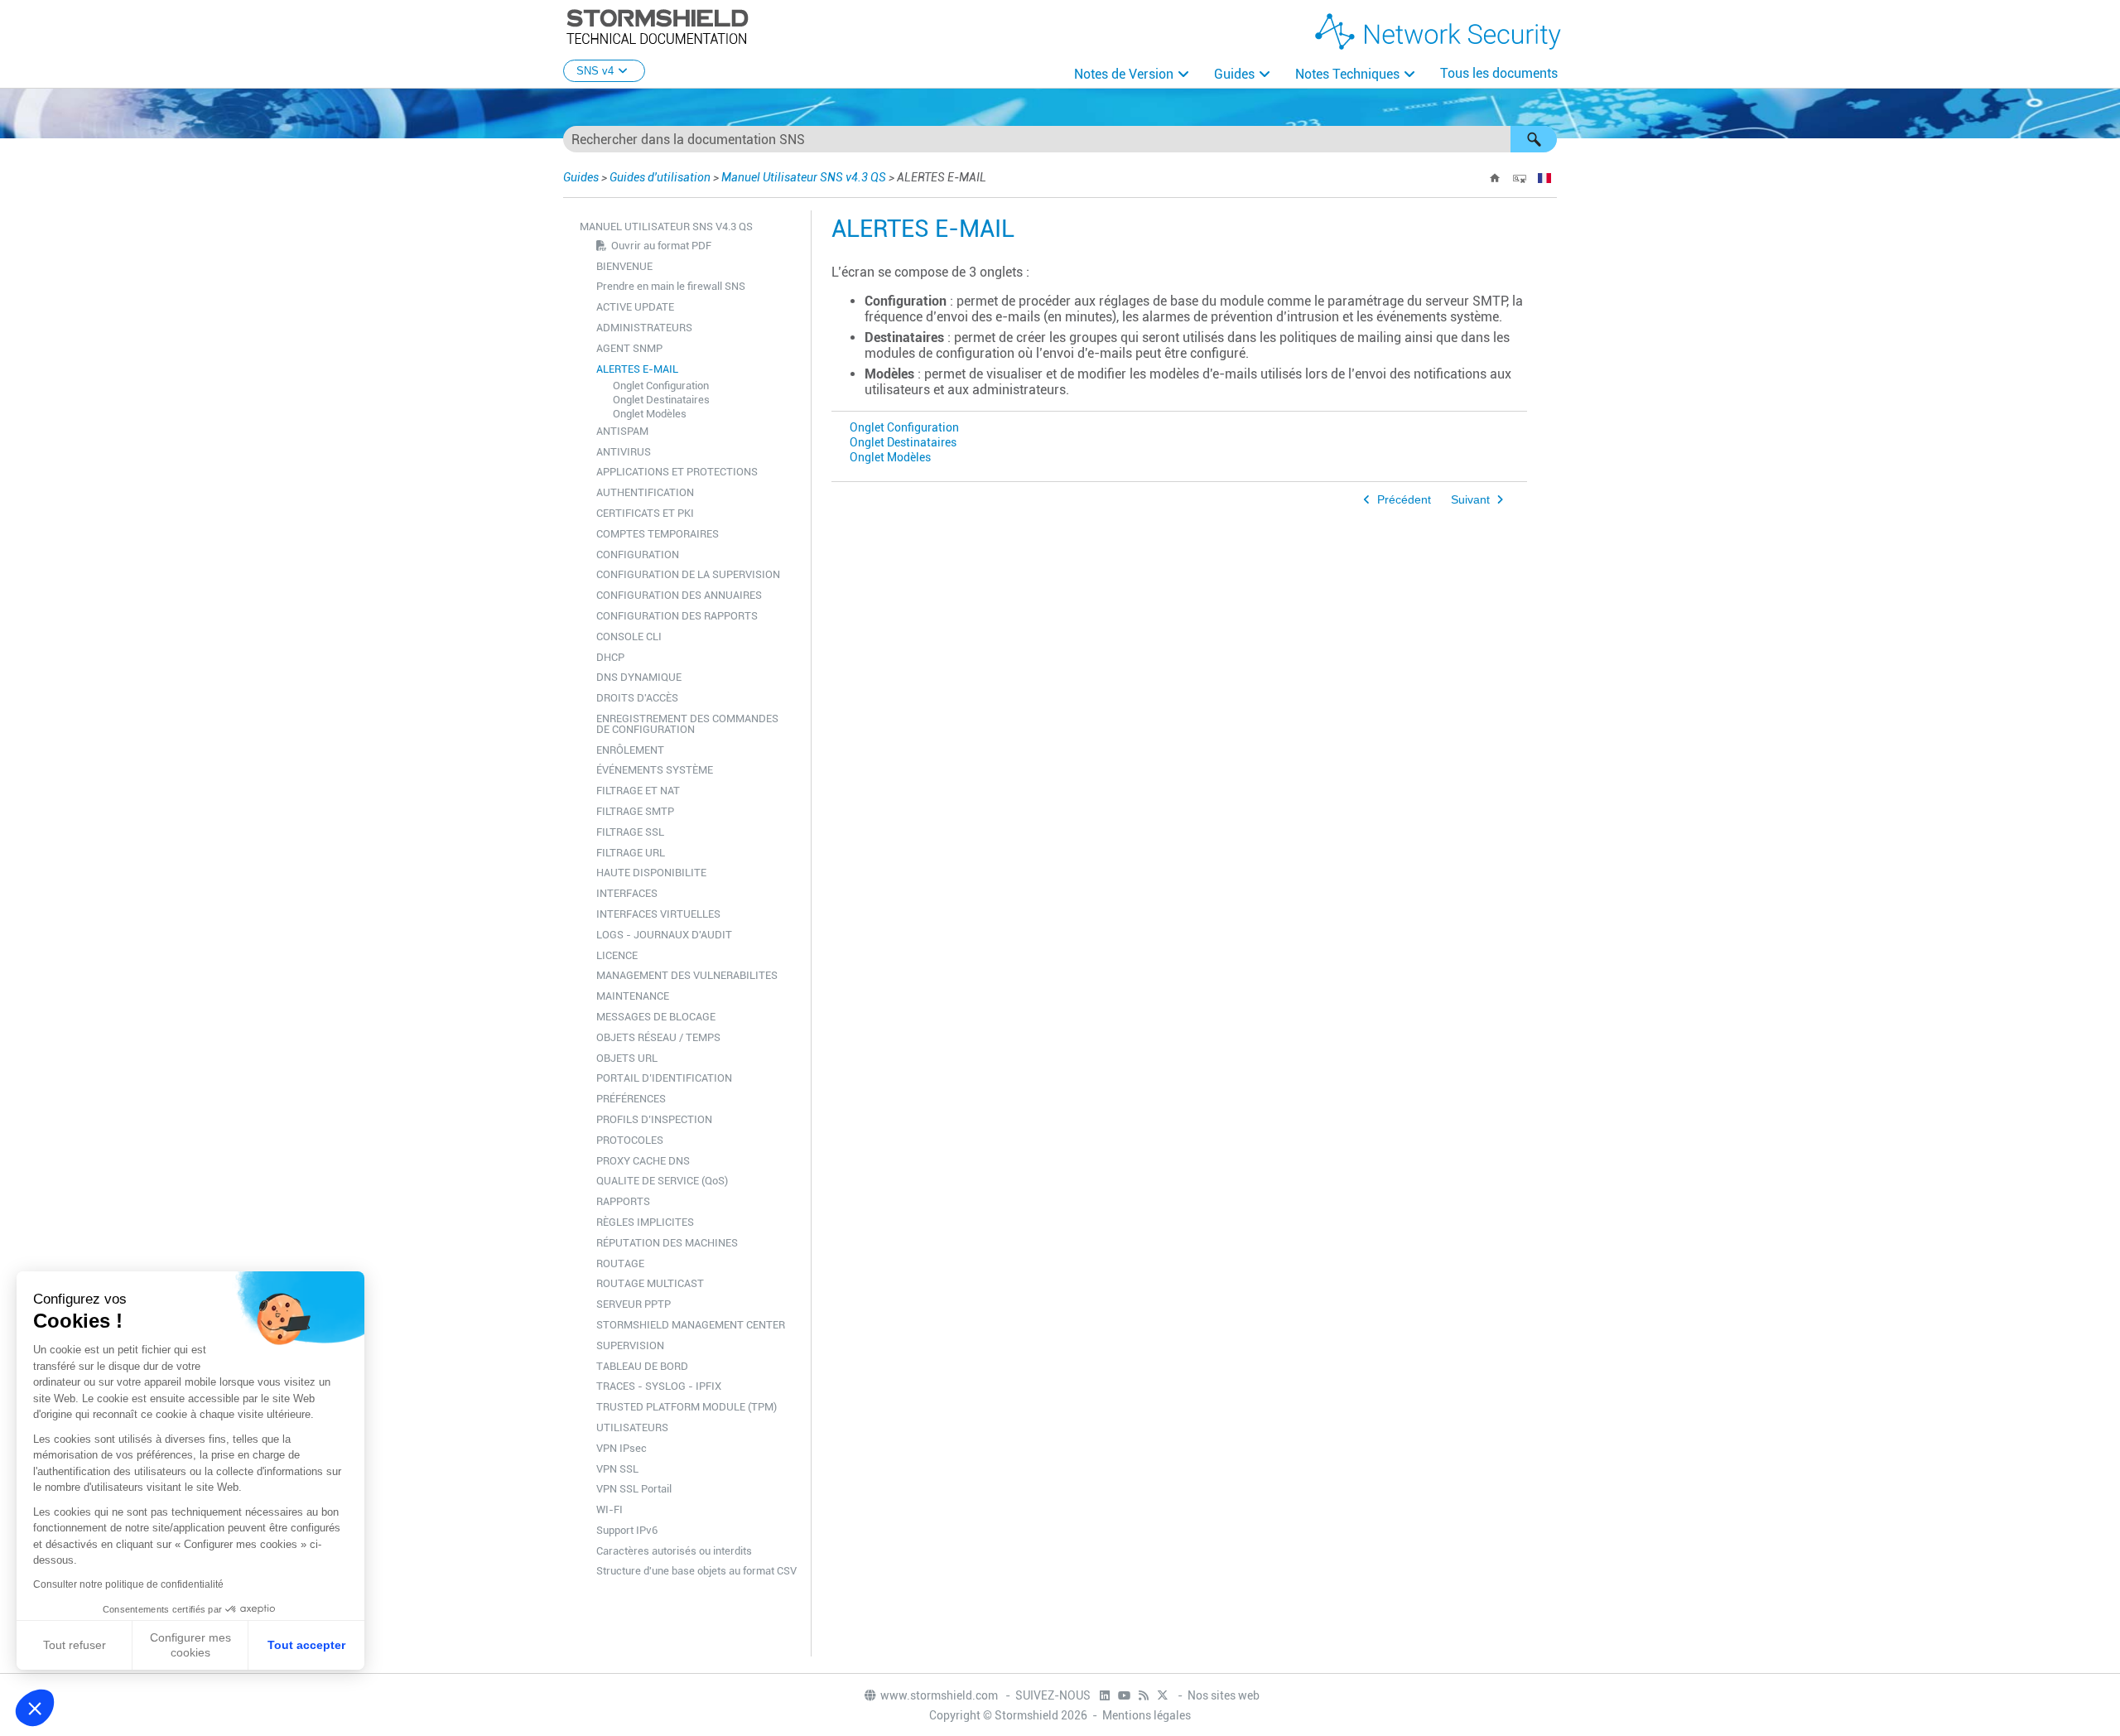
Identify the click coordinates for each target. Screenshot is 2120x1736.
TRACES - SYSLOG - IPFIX (659, 1386)
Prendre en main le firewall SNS (671, 286)
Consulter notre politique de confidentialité (128, 1584)
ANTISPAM (622, 431)
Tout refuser (75, 1645)
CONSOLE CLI (629, 637)
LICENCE (617, 955)
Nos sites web (1224, 1695)
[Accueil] (1495, 178)
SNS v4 (595, 71)
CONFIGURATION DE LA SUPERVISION (688, 574)
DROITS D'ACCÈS (637, 698)
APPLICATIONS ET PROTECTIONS (677, 472)
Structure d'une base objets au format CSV (696, 1571)
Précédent (1404, 500)
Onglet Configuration (661, 386)
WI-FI (609, 1509)
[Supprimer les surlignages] (1520, 178)
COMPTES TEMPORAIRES (658, 534)
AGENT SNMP (629, 348)
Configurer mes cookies (190, 1645)
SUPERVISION (630, 1345)
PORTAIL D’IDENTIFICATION (664, 1078)
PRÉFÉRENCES (631, 1099)
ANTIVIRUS (624, 452)
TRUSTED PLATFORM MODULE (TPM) (687, 1407)
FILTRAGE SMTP (635, 811)
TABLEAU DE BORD (642, 1366)
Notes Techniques (1347, 74)
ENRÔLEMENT (630, 750)
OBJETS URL (627, 1058)
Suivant (1470, 500)
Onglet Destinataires (661, 400)
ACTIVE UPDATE (635, 307)
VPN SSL (617, 1469)
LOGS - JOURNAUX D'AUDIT (664, 935)
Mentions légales (1147, 1715)
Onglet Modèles (650, 414)
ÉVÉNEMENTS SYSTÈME (655, 770)
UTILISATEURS (632, 1427)
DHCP (610, 657)
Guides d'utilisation (660, 177)
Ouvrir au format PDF (661, 246)
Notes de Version (1124, 74)
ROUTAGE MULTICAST (650, 1283)
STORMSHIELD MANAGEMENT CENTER (691, 1325)
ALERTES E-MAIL (637, 369)
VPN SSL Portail (634, 1489)
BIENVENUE (624, 266)
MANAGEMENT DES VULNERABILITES (687, 975)
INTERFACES (627, 893)
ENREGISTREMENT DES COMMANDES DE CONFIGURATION (687, 724)
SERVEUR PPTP (634, 1304)
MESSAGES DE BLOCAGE (656, 1017)
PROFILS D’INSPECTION (654, 1119)
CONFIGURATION (638, 555)
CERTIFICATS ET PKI (645, 513)
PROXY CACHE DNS (643, 1161)
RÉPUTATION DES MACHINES (667, 1243)
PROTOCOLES (630, 1140)
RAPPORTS (623, 1201)
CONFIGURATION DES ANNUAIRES (679, 595)
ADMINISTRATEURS (644, 328)
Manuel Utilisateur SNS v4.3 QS (804, 177)
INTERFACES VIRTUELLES (658, 914)
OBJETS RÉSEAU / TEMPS (658, 1037)
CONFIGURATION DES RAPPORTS (677, 616)
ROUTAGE (620, 1263)
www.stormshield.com (940, 1695)
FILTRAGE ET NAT (638, 791)
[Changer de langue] (1544, 178)
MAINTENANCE (633, 996)
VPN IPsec (622, 1448)
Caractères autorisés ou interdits (674, 1551)
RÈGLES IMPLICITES (645, 1222)
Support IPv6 (627, 1530)
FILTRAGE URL (631, 853)
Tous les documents (1499, 73)
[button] (1534, 139)
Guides (1234, 74)
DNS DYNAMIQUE (639, 677)
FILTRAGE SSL (630, 832)
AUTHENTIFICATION (645, 492)
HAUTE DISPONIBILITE (651, 873)
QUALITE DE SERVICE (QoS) (662, 1181)
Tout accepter (306, 1645)
